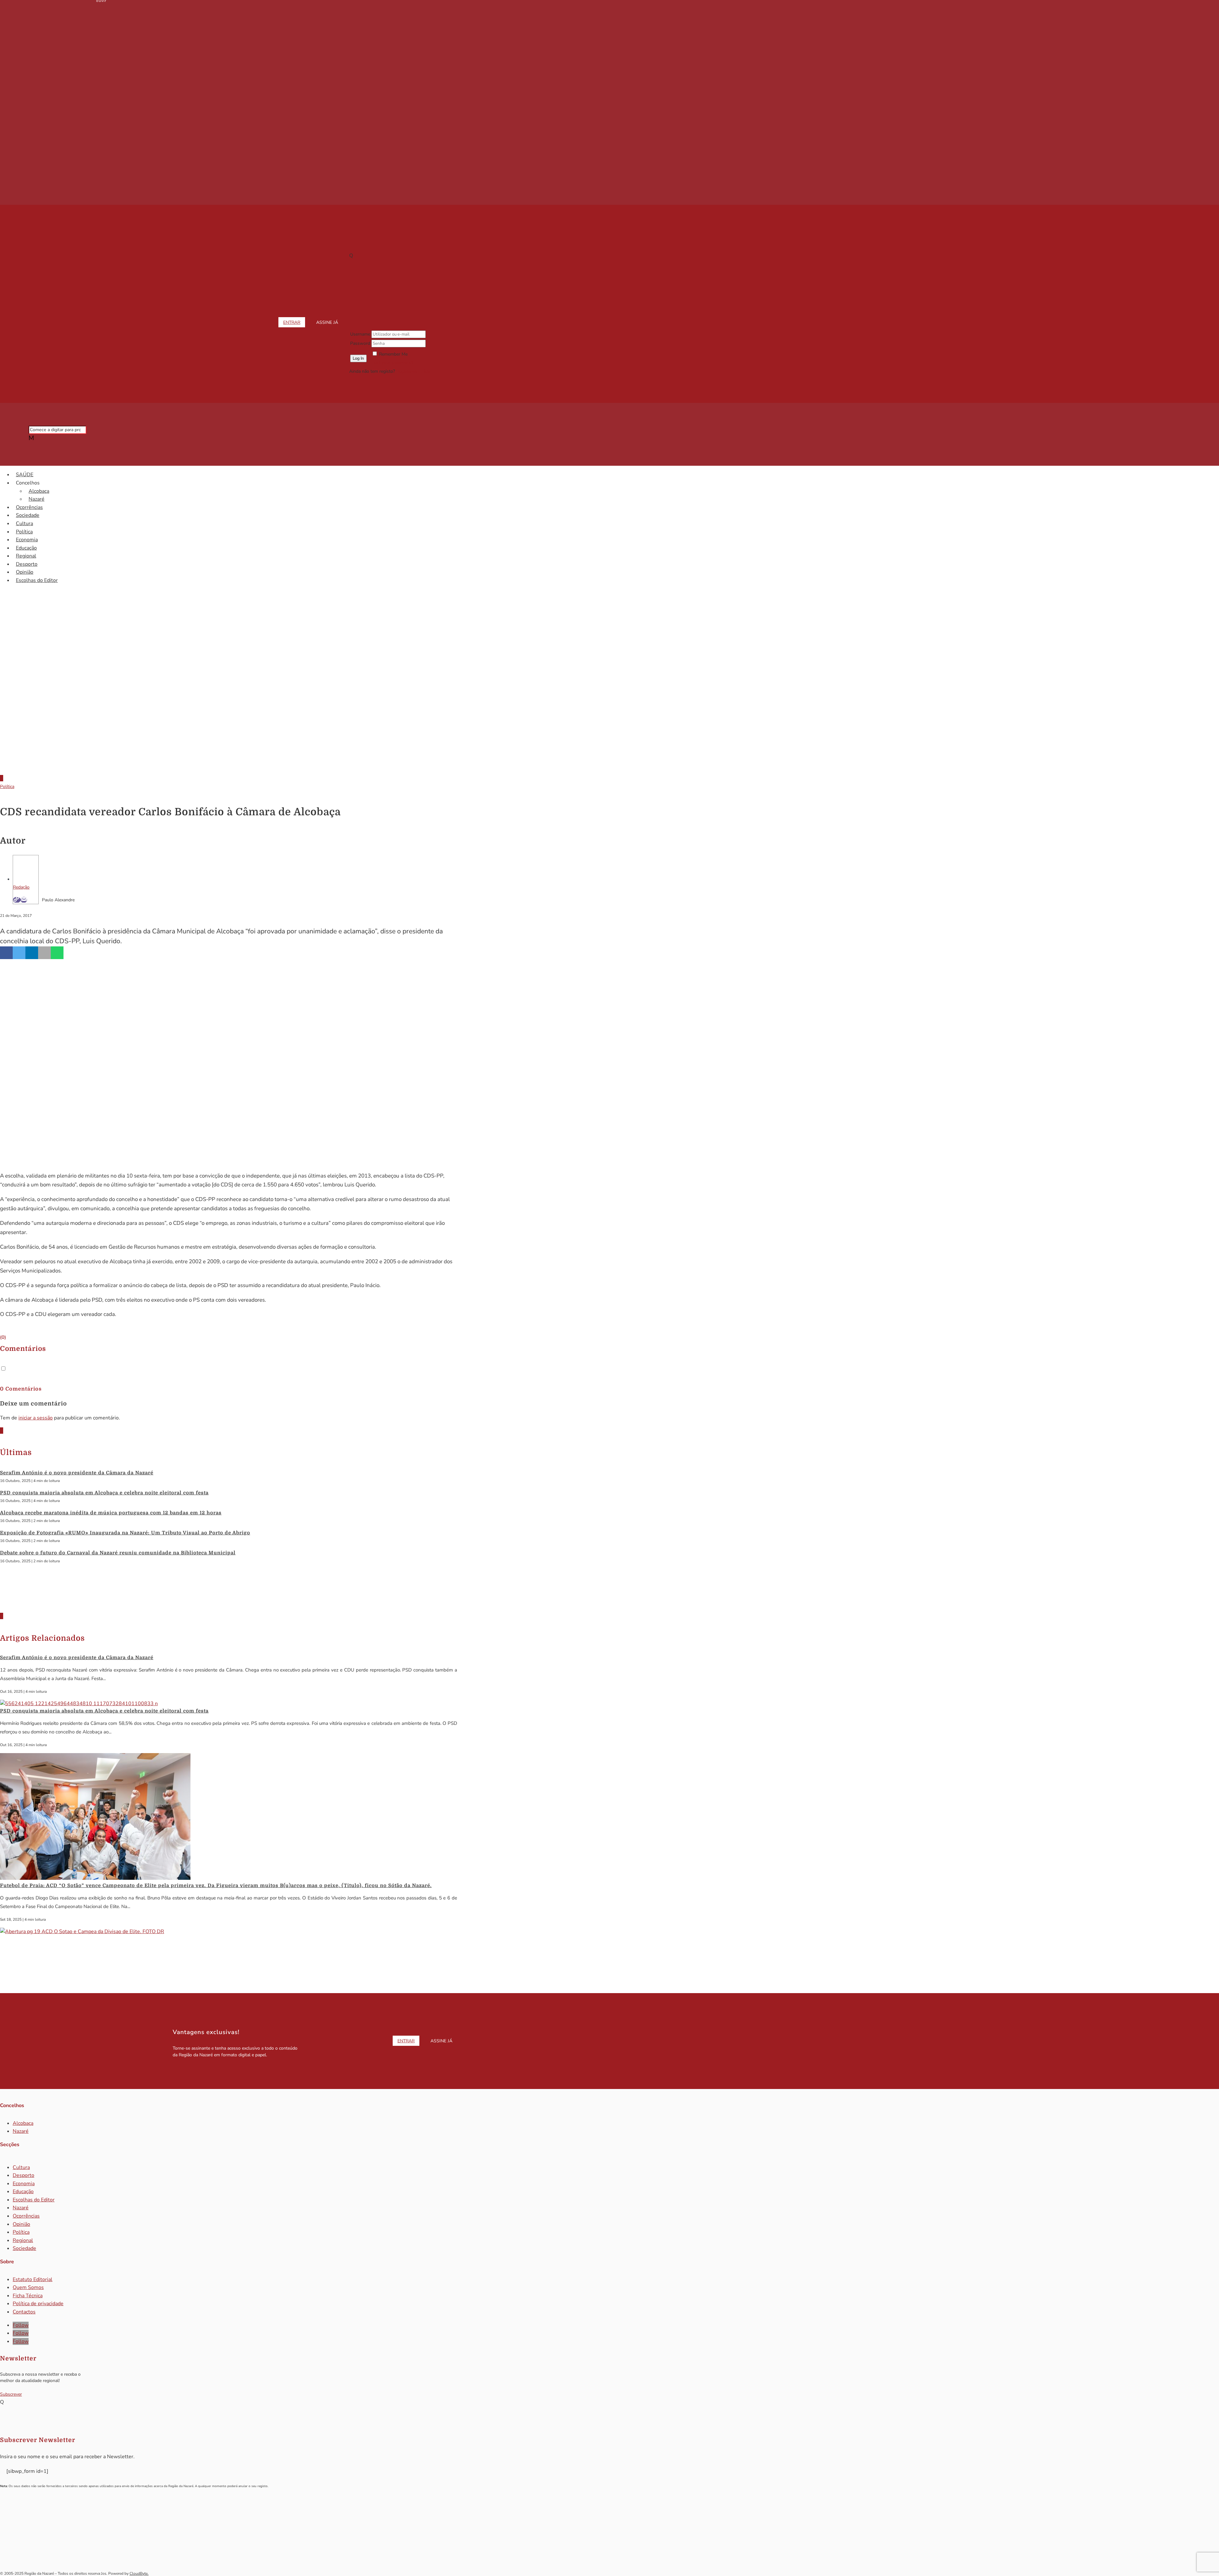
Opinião (25, 572)
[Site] (17, 900)
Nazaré (37, 499)
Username (360, 334)
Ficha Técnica (28, 2296)
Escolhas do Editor (37, 580)
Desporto (27, 564)
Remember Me (393, 354)
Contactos (24, 2312)
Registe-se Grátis (413, 371)
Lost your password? (392, 362)
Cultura (24, 524)
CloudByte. (139, 2573)
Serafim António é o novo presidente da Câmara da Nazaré (77, 1473)
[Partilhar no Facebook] (6, 953)
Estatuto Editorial (33, 2279)
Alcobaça (39, 491)
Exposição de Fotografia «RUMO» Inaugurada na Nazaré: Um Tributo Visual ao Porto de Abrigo (125, 1533)
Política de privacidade (38, 2304)
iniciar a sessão (36, 1418)
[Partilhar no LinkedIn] (32, 953)
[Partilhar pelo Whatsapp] (57, 953)
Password (360, 343)
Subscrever (11, 2394)
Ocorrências (29, 507)
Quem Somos (28, 2287)
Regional (26, 556)
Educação (26, 548)
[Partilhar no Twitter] (19, 953)
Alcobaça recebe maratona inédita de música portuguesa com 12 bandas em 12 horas (111, 1513)
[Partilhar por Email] (44, 953)
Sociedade (28, 515)
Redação (21, 887)
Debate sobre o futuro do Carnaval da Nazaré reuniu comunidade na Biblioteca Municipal (118, 1553)
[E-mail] (24, 900)
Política (24, 532)
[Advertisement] (609, 716)
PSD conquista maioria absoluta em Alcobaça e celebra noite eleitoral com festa (104, 1493)
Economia (27, 540)
